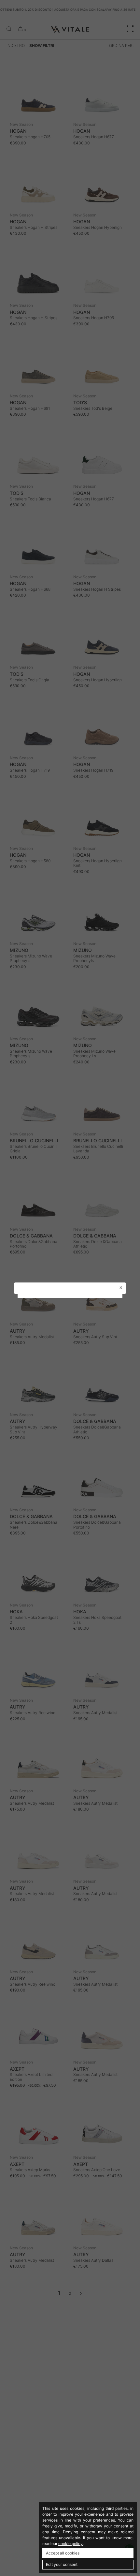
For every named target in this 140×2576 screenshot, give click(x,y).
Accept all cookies (63, 2553)
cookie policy (70, 2544)
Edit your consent (62, 2564)
